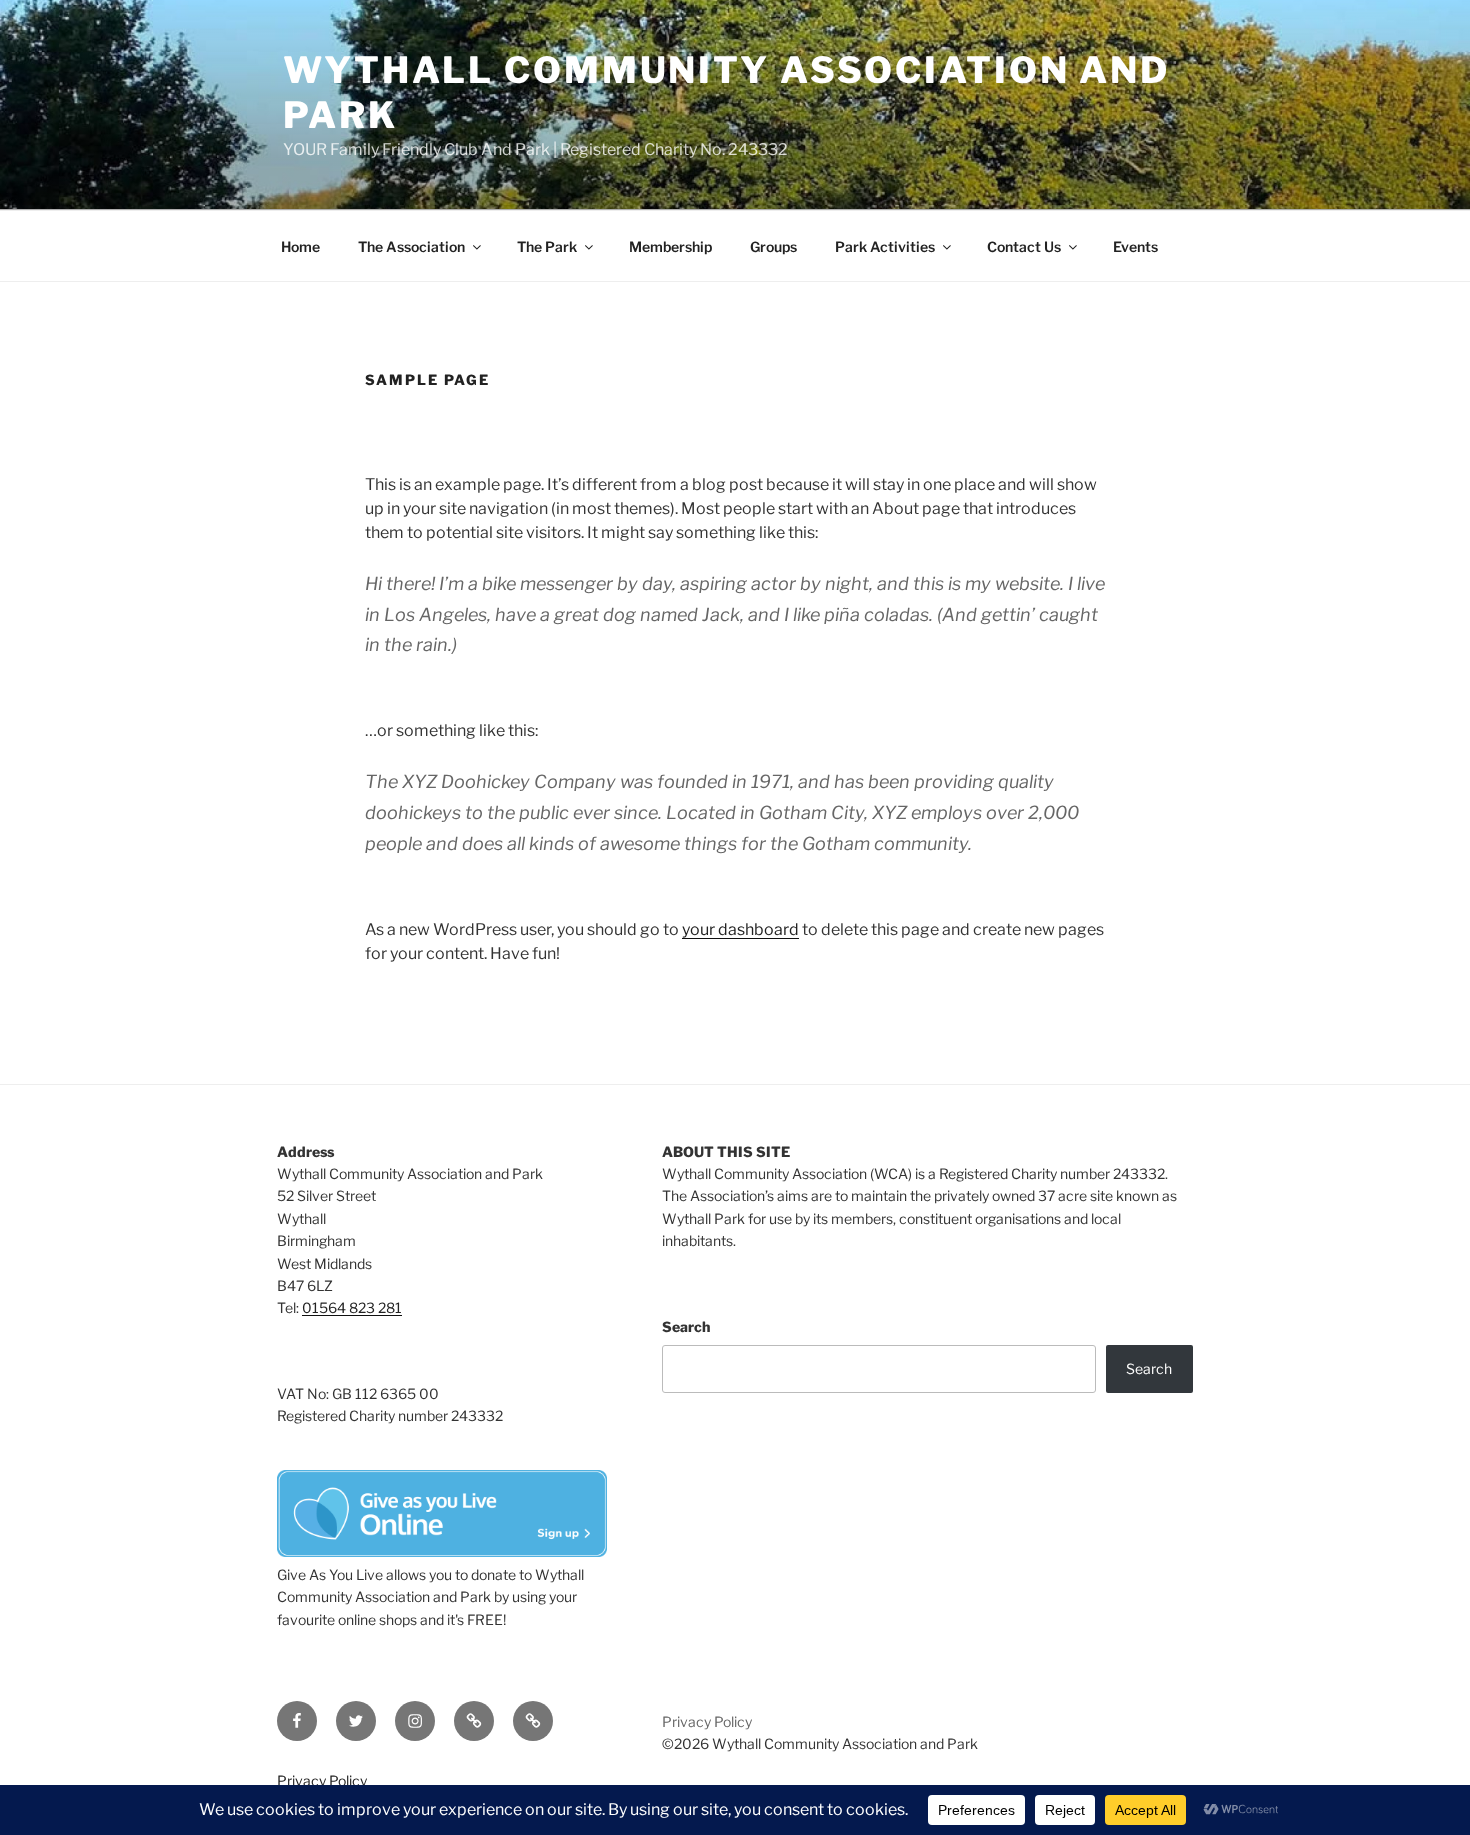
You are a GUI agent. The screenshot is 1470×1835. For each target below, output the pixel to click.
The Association (411, 246)
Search (686, 1326)
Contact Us (1024, 246)
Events (1135, 246)
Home (300, 246)
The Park (547, 246)
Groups (773, 246)
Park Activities (885, 246)
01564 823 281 (352, 1307)
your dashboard (740, 929)
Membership (670, 246)
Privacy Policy (707, 1721)
